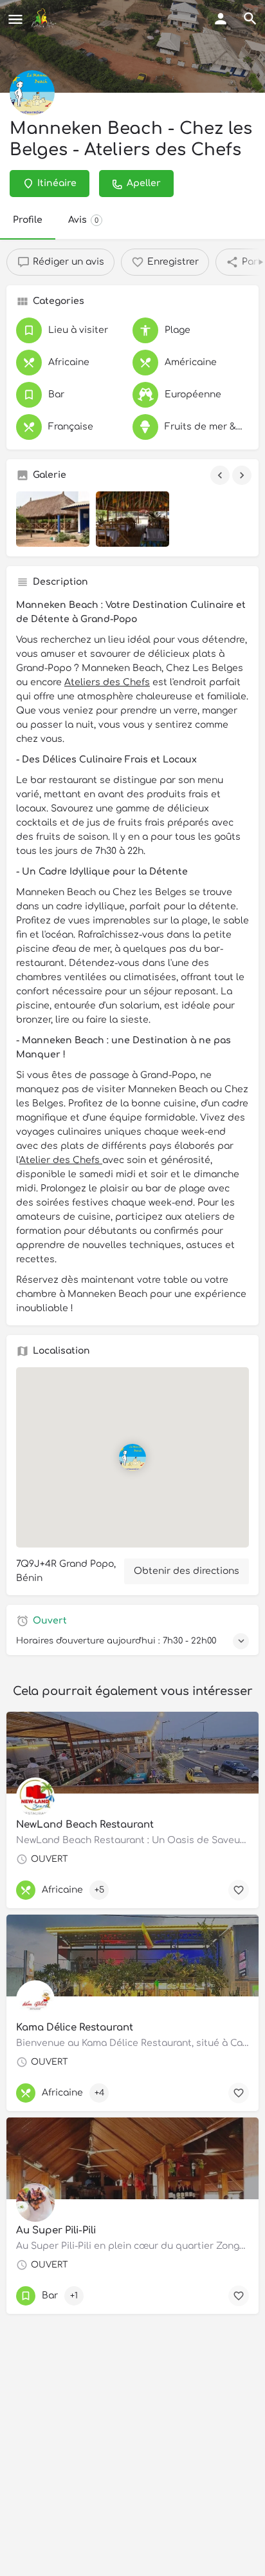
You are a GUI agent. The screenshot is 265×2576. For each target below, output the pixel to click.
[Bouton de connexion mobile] (221, 19)
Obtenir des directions (187, 1571)
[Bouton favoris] (239, 2296)
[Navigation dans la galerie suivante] (243, 475)
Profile (28, 220)
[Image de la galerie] (53, 519)
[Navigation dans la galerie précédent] (221, 475)
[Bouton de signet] (239, 1890)
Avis (83, 220)
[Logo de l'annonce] (32, 93)
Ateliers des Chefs (107, 682)
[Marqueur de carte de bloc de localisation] (132, 1457)
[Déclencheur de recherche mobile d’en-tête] (250, 19)
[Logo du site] (45, 19)
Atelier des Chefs (61, 1160)
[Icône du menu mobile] (15, 19)
